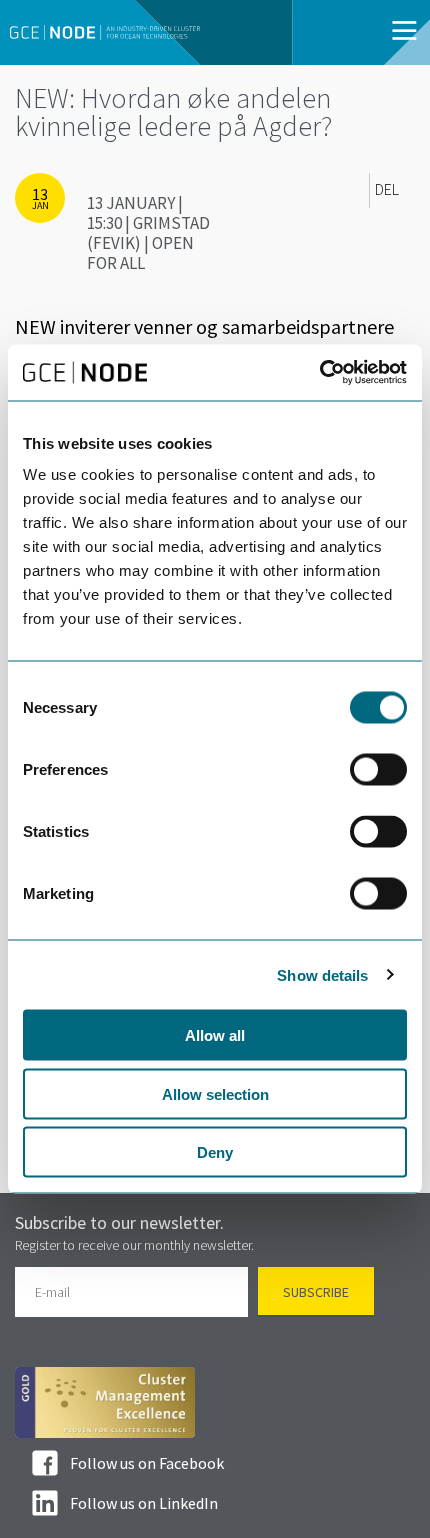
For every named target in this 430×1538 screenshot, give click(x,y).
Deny (215, 1152)
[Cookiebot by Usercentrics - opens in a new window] (319, 373)
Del (387, 190)
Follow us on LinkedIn (144, 1503)
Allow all (215, 1035)
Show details (322, 974)
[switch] (378, 770)
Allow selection (215, 1093)
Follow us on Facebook (147, 1463)
